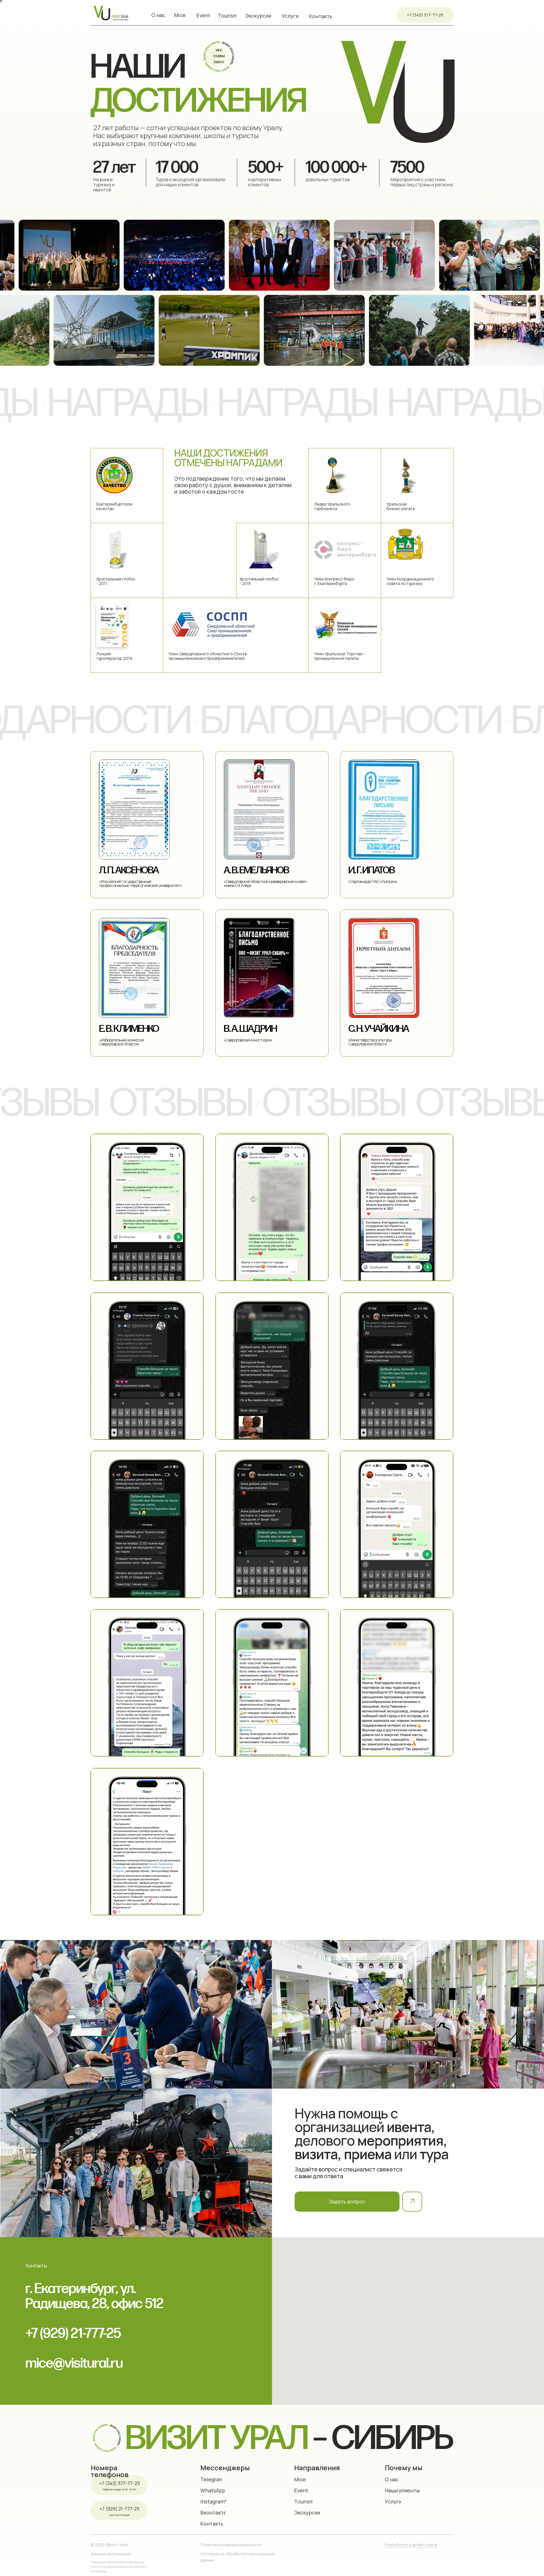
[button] (347, 2202)
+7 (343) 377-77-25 (120, 2483)
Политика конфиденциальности (231, 2545)
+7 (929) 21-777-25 (120, 2509)
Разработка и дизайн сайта (411, 2545)
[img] (408, 2014)
